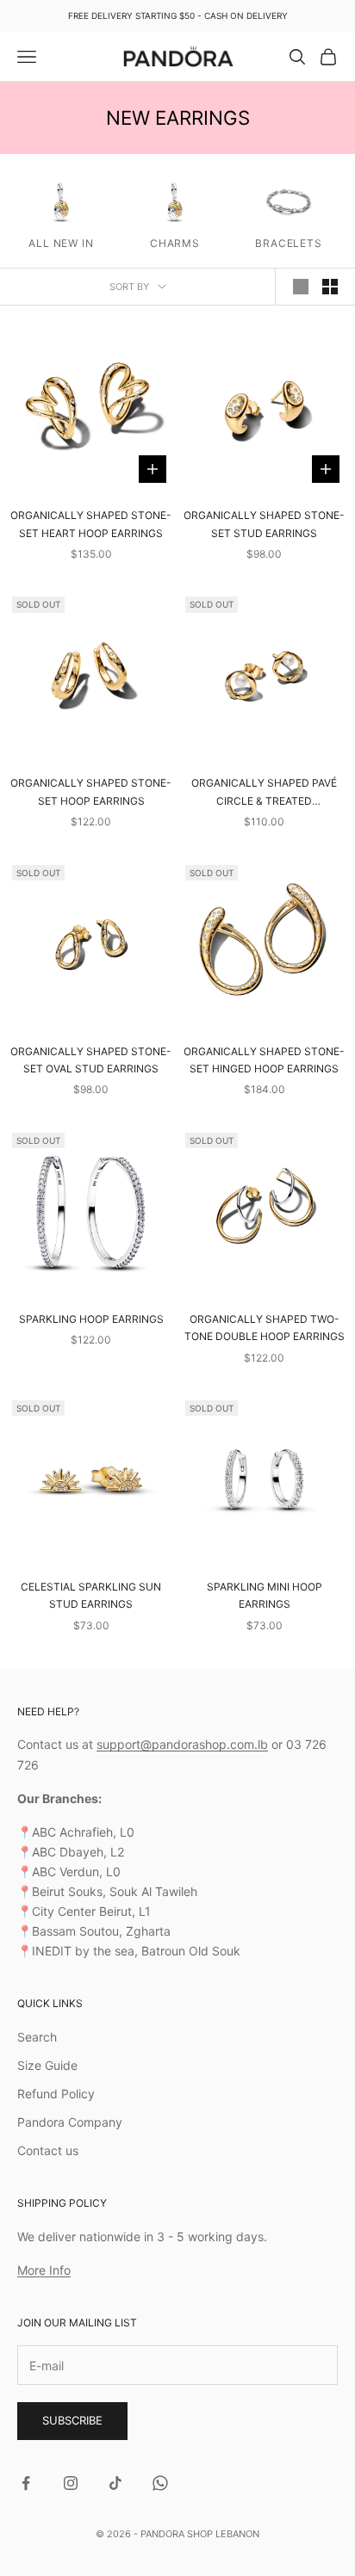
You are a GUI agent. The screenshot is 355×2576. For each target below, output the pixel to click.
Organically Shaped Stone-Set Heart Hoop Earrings (91, 524)
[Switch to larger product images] (301, 287)
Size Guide (47, 2065)
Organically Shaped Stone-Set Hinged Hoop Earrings (264, 1060)
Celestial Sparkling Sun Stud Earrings (91, 1595)
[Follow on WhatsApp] (160, 2483)
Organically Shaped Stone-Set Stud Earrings (264, 524)
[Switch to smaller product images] (330, 287)
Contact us (48, 2150)
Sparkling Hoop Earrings (91, 1319)
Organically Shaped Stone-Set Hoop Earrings (91, 791)
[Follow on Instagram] (71, 2483)
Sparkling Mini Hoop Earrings (265, 1595)
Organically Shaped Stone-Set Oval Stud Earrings (91, 1060)
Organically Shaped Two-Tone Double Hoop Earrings (265, 1328)
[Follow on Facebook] (26, 2483)
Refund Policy (56, 2094)
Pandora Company (70, 2122)
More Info (44, 2270)
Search (37, 2037)
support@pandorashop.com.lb (182, 1744)
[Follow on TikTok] (115, 2483)
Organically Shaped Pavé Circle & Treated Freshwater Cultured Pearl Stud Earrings (265, 793)
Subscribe (72, 2420)
